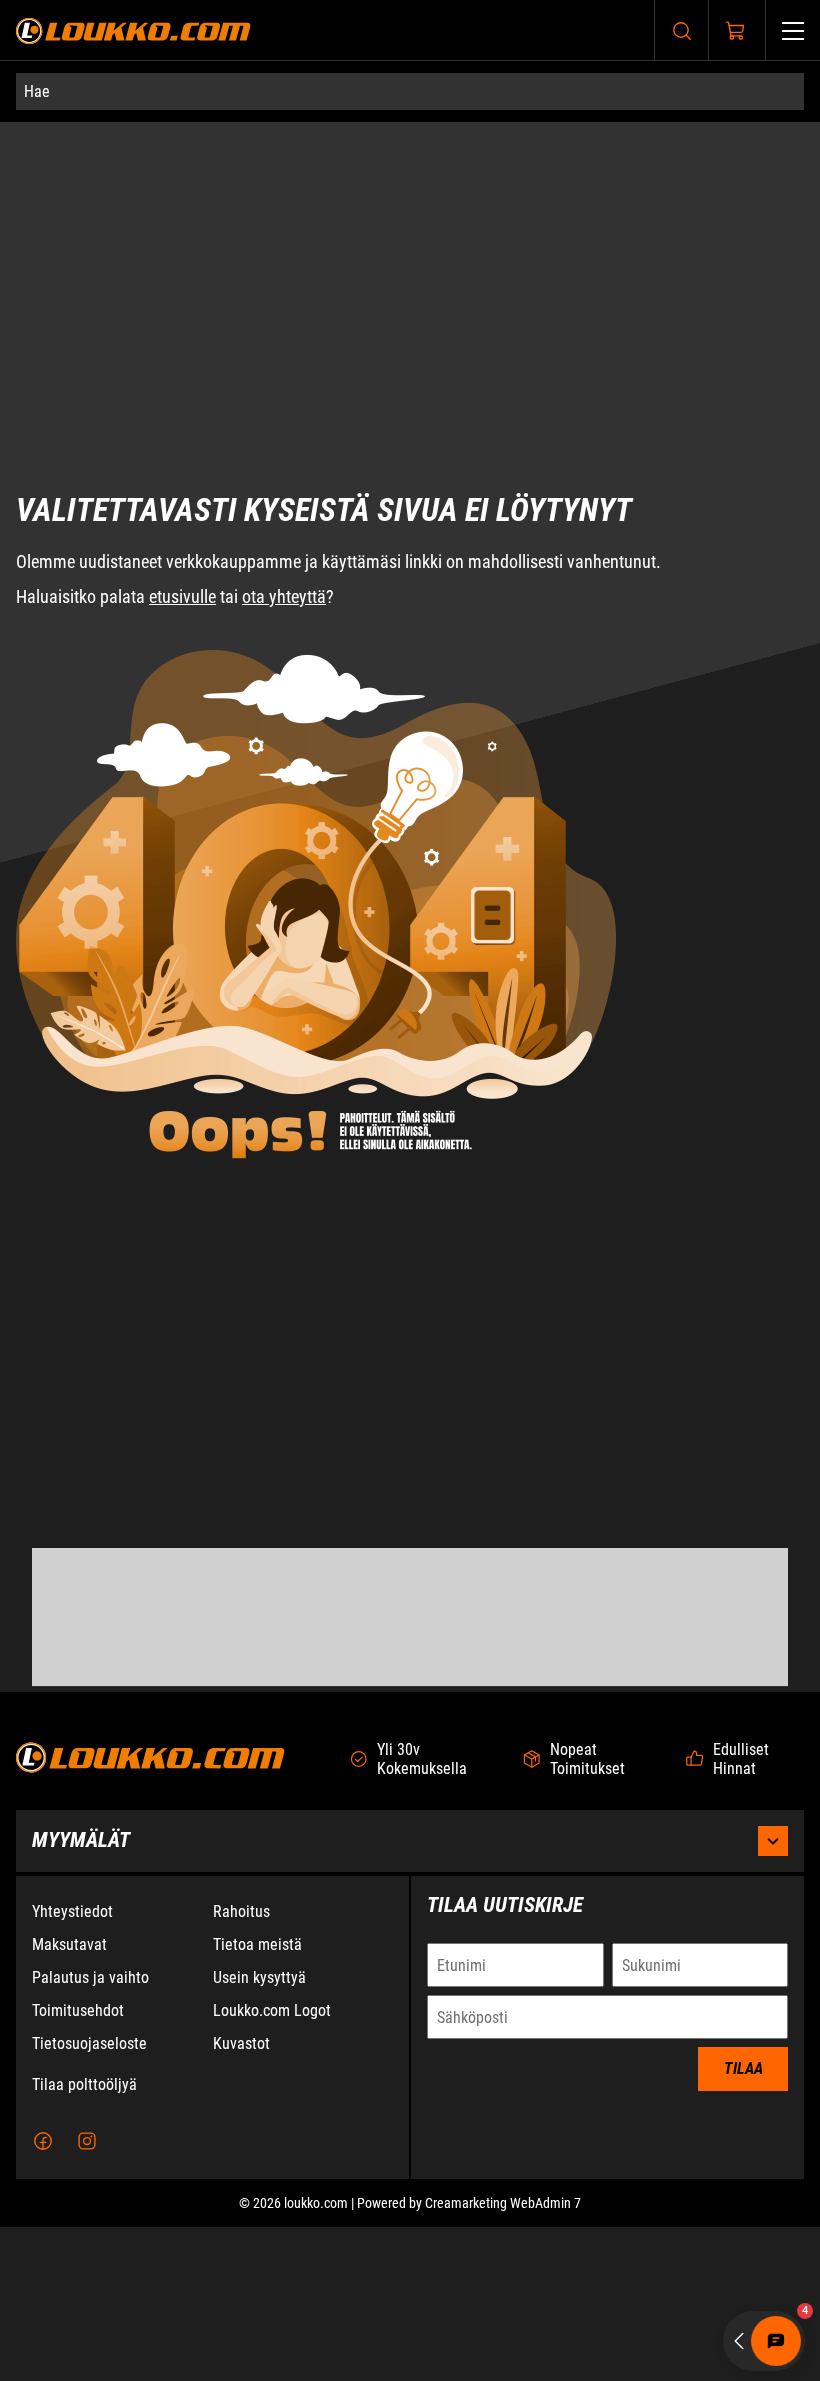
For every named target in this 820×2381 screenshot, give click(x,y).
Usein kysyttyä (259, 2131)
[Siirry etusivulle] (133, 30)
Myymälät (81, 1994)
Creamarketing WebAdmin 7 (503, 2357)
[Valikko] (793, 30)
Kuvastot (241, 2197)
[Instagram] (87, 2295)
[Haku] (682, 30)
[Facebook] (43, 2295)
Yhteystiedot (72, 2065)
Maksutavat (69, 2098)
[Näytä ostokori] (736, 31)
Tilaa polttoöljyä (84, 2238)
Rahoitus (241, 2065)
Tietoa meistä (257, 2098)
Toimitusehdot (78, 2164)
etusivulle (182, 487)
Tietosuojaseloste (89, 2197)
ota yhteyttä (284, 487)
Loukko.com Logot (272, 2164)
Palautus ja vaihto (90, 2131)
